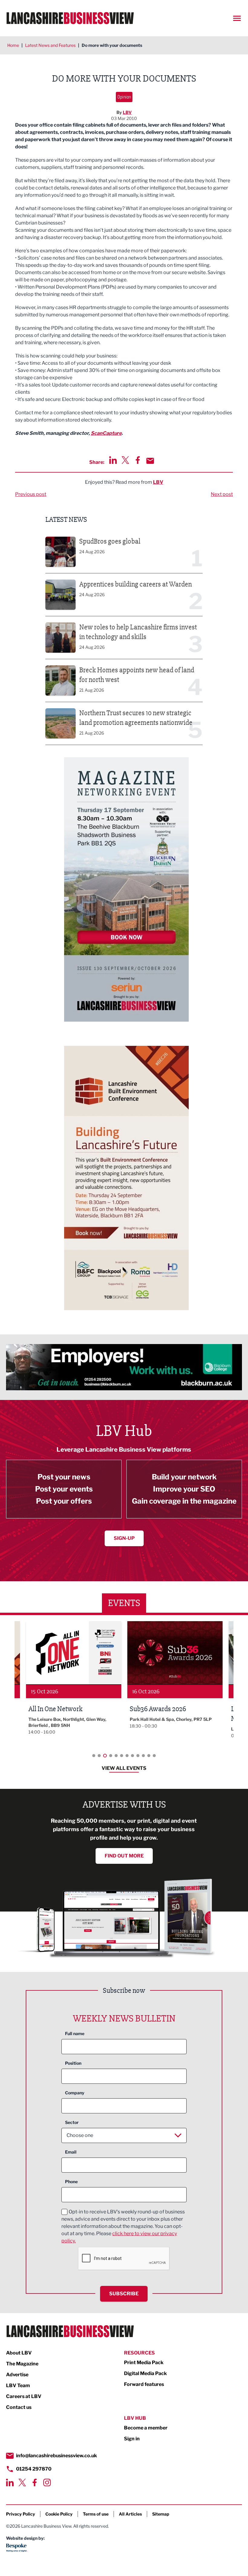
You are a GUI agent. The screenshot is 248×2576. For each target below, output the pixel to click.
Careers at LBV (24, 2396)
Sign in (132, 2439)
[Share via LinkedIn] (113, 460)
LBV (127, 112)
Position (73, 2063)
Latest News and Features (50, 45)
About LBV (19, 2353)
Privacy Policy (21, 2514)
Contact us (19, 2407)
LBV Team (18, 2385)
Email (71, 2152)
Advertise (17, 2375)
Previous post (31, 494)
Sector (72, 2122)
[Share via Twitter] (125, 460)
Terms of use (96, 2514)
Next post (222, 494)
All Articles (130, 2514)
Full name (75, 2033)
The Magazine (22, 2364)
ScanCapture (106, 433)
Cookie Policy (59, 2514)
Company (75, 2093)
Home (13, 45)
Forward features (144, 2384)
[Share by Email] (150, 461)
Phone (71, 2182)
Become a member (146, 2428)
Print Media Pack (144, 2363)
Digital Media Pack (145, 2373)
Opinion (124, 97)
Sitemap (161, 2514)
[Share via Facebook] (138, 460)
